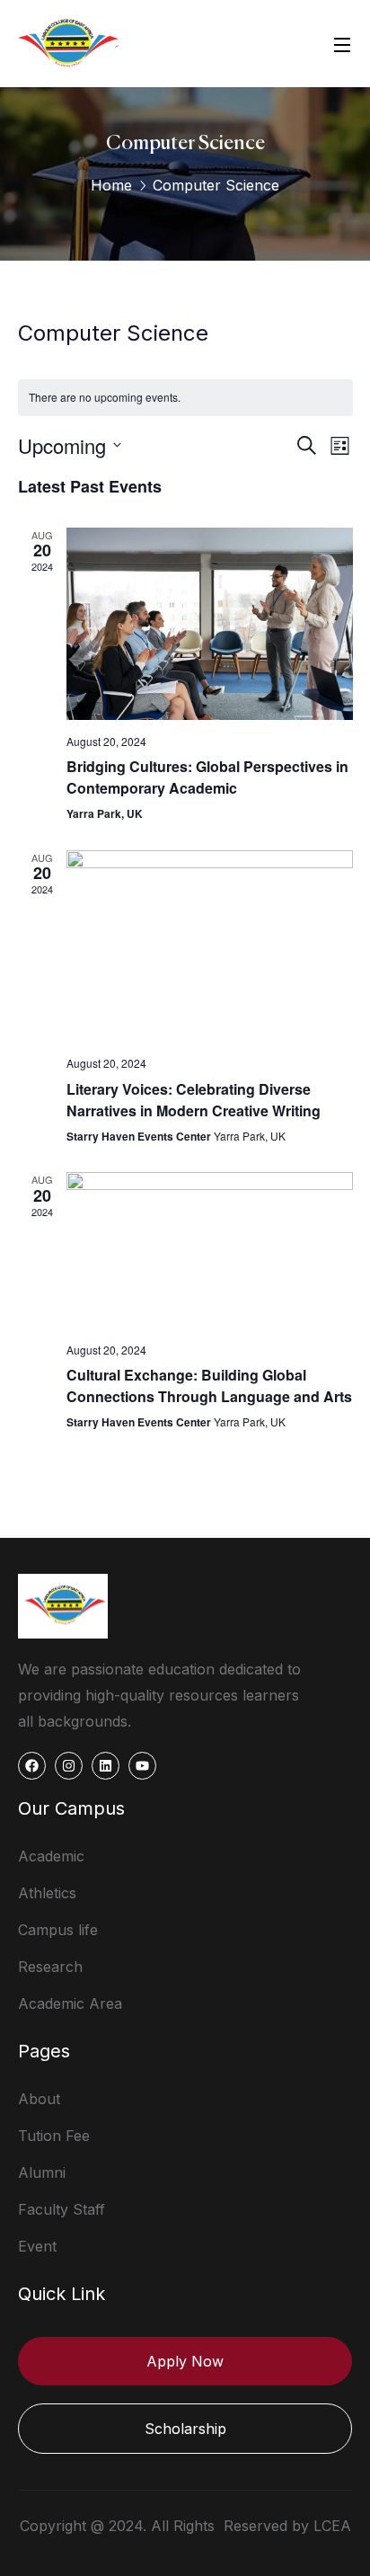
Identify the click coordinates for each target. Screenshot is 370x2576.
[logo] (68, 42)
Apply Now (185, 2361)
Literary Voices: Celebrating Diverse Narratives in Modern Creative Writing (194, 1100)
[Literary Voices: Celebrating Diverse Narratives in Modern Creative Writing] (210, 946)
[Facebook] (32, 1766)
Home (111, 185)
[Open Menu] (343, 44)
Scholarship (185, 2429)
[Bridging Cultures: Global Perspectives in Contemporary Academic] (210, 624)
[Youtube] (142, 1766)
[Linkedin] (106, 1766)
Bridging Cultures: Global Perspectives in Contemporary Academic (207, 777)
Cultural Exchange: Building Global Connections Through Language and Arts (209, 1386)
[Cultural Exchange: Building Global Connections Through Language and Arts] (210, 1250)
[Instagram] (69, 1766)
